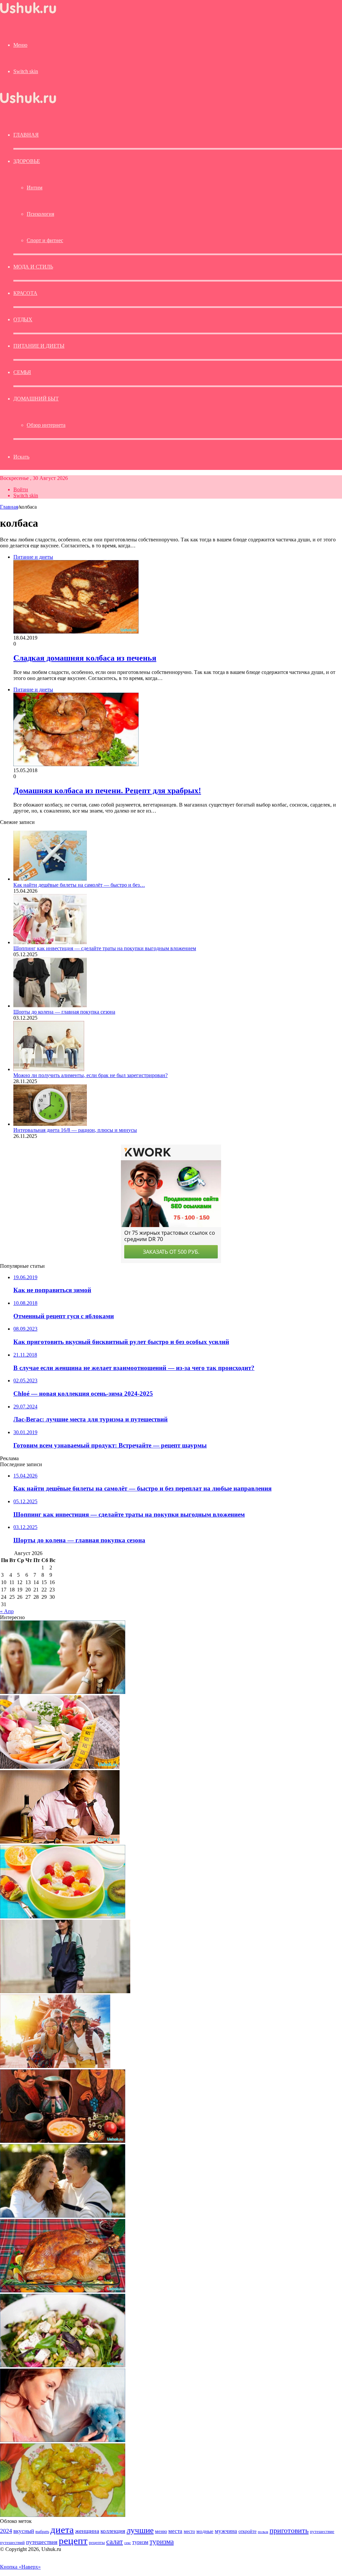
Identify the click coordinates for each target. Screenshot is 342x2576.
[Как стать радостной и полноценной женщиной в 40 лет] (63, 2216)
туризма (162, 2542)
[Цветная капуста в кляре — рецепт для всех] (63, 2515)
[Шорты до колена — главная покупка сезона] (50, 1006)
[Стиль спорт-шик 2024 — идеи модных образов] (65, 1991)
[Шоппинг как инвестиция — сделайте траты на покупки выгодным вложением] (50, 942)
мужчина (226, 2531)
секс (128, 2543)
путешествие (322, 2532)
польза (263, 2532)
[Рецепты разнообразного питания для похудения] (63, 1917)
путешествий (12, 2543)
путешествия (42, 2542)
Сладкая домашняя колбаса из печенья (85, 658)
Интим (35, 188)
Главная (9, 507)
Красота (25, 293)
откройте (247, 2531)
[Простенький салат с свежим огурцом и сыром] (63, 2365)
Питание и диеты (39, 346)
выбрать (42, 2532)
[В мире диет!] (60, 1767)
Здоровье (27, 161)
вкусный (24, 2531)
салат (115, 2541)
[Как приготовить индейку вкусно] (63, 2291)
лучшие (140, 2530)
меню (161, 2531)
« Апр (7, 1611)
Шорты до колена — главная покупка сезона (64, 1012)
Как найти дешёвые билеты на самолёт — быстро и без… (79, 885)
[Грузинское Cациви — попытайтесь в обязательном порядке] (63, 2141)
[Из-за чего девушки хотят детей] (63, 2440)
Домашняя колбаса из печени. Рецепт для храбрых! (107, 791)
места (175, 2531)
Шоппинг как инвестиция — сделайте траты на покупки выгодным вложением (105, 948)
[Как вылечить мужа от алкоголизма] (60, 1842)
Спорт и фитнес (45, 240)
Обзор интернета (46, 425)
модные (205, 2531)
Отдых (23, 319)
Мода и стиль (33, 267)
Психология (40, 214)
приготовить (289, 2530)
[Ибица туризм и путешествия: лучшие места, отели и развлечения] (55, 2066)
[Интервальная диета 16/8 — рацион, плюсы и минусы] (50, 1124)
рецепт (73, 2541)
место (189, 2531)
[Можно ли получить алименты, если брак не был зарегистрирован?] (49, 1069)
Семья (22, 372)
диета (62, 2530)
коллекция (113, 2531)
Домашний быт (36, 399)
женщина (87, 2531)
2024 (6, 2531)
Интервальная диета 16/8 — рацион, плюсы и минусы (75, 1130)
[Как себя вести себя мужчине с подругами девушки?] (63, 1692)
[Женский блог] (28, 13)
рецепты (97, 2542)
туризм (140, 2542)
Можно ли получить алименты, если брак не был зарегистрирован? (91, 1075)
